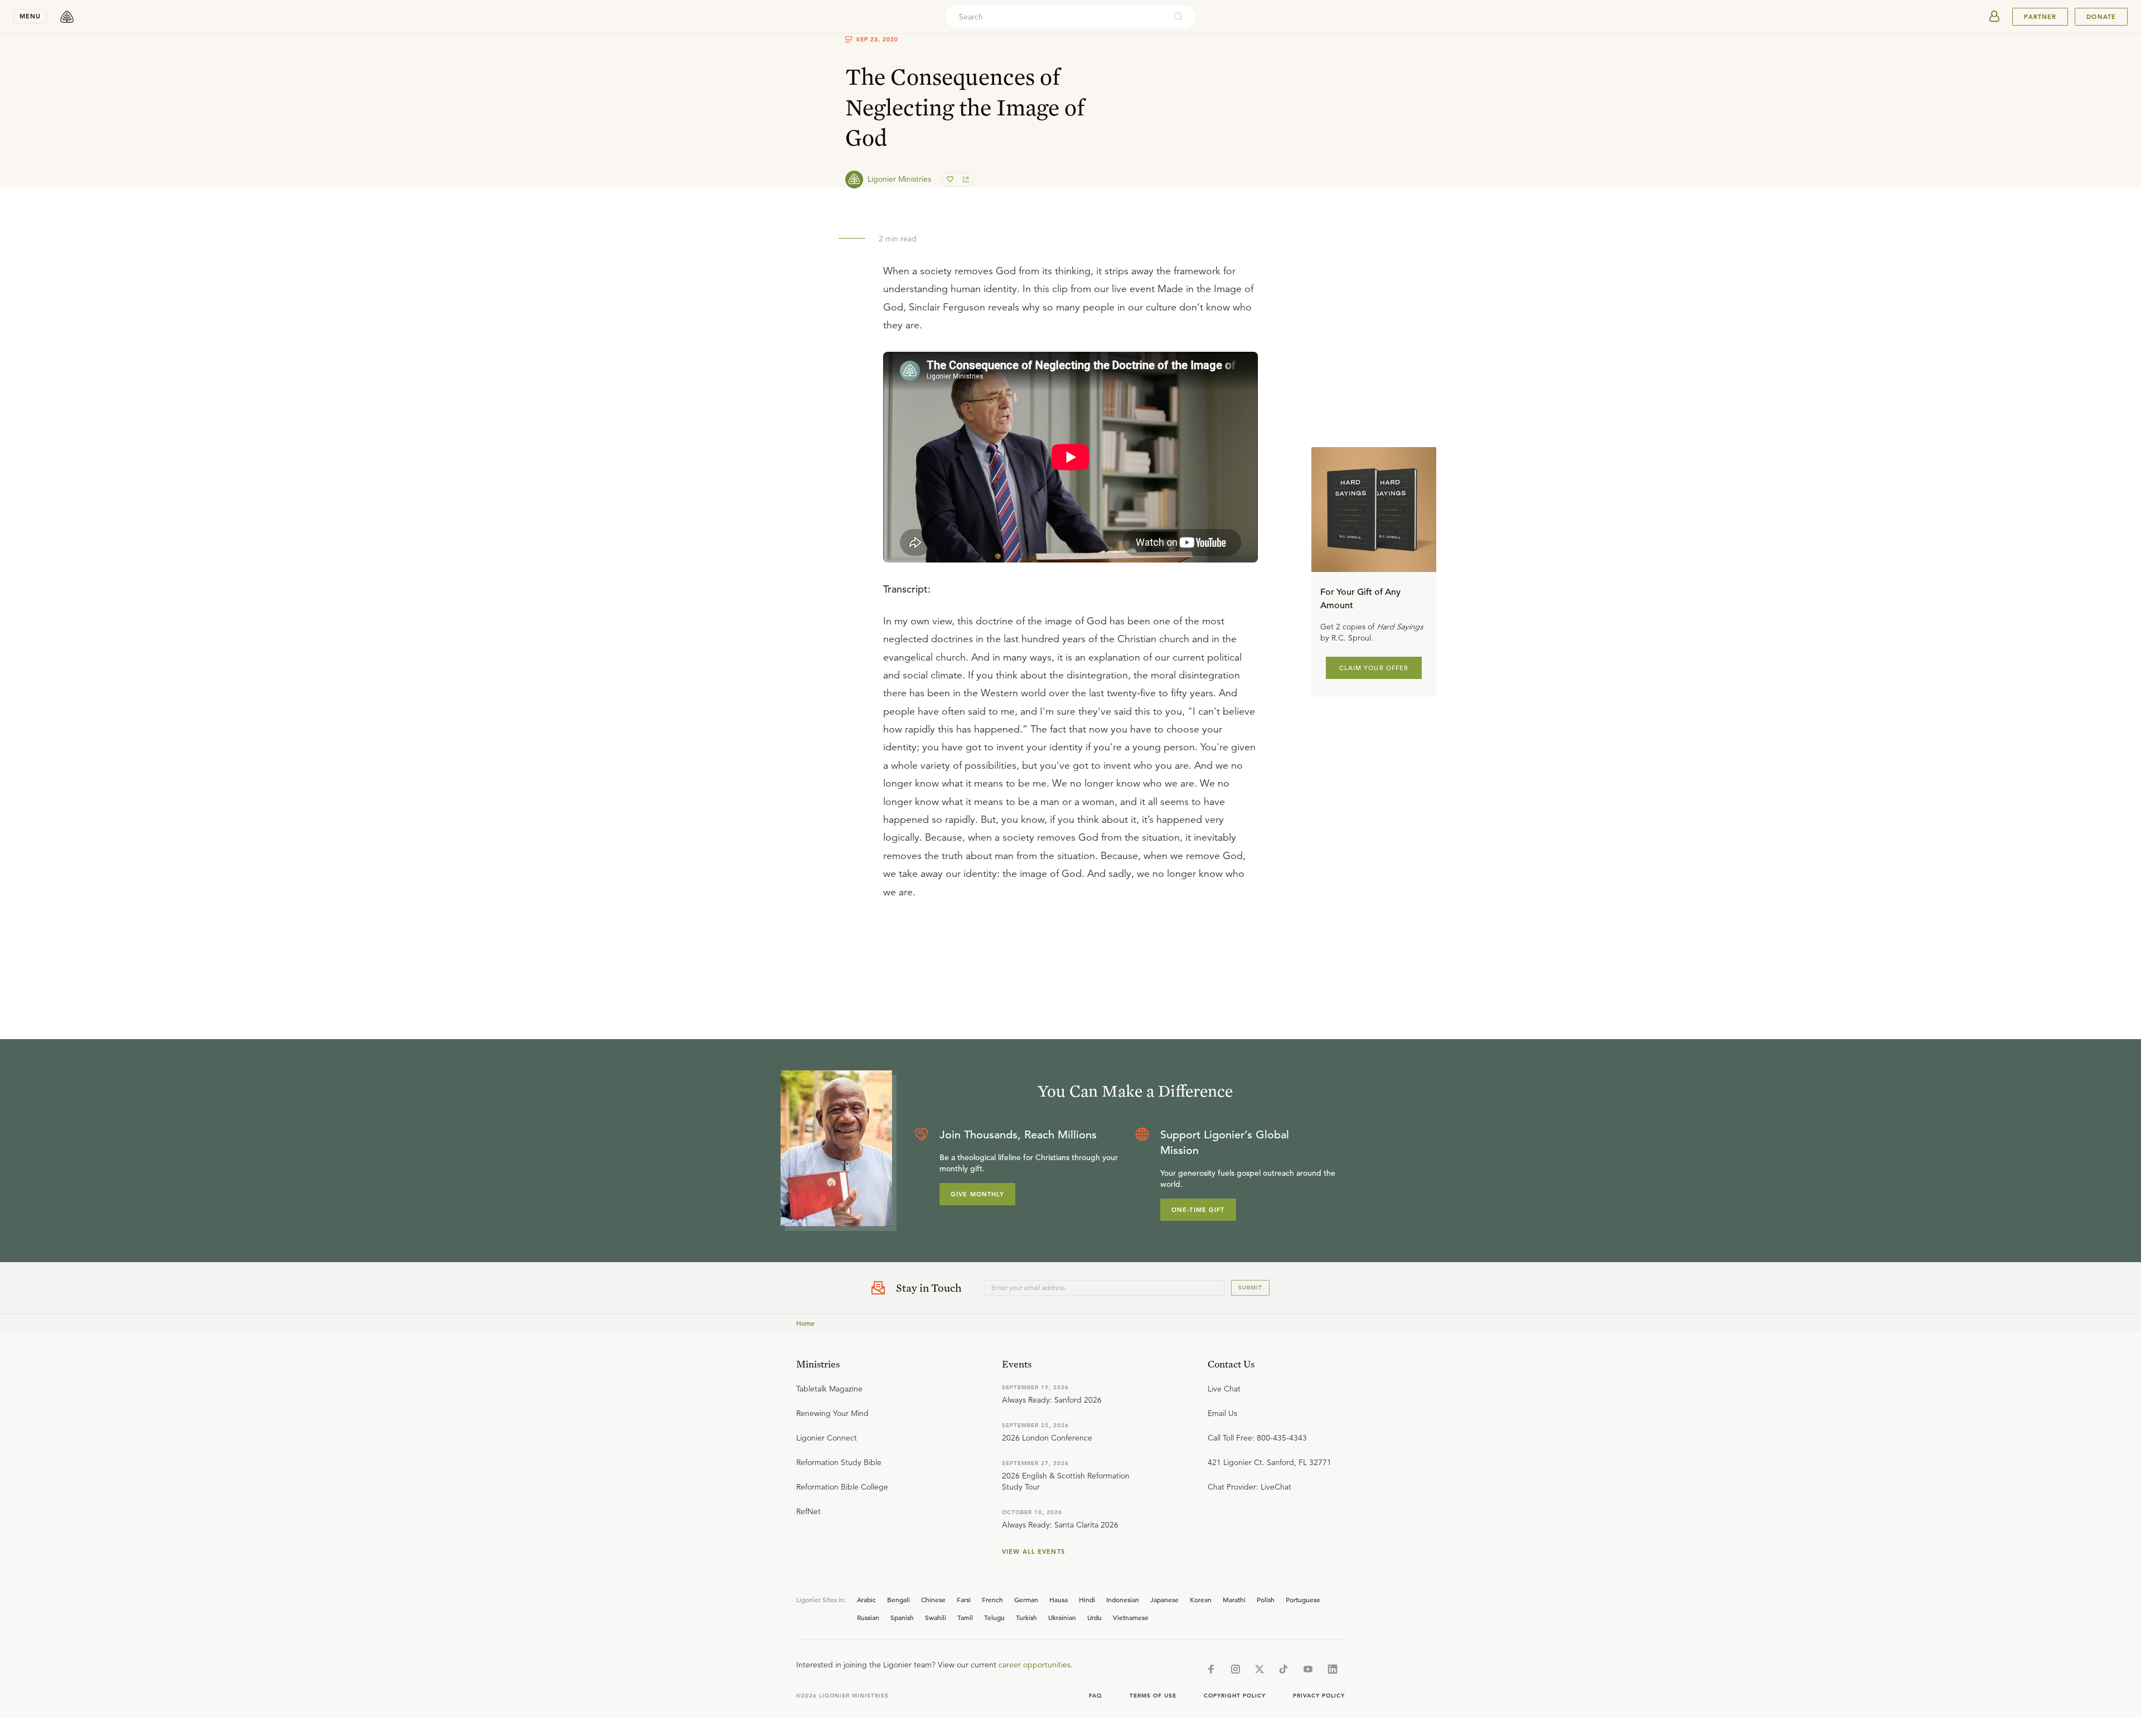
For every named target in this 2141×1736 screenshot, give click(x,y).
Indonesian (1123, 1599)
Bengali (898, 1599)
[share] (965, 180)
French (992, 1599)
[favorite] (951, 180)
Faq (1096, 1696)
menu (30, 16)
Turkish (1026, 1617)
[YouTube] (1308, 1669)
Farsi (964, 1599)
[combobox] (1055, 17)
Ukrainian (1062, 1617)
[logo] (67, 17)
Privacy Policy (1319, 1696)
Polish (1266, 1599)
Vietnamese (1131, 1617)
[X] (1260, 1669)
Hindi (1087, 1599)
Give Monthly (977, 1194)
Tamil (965, 1617)
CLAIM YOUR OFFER (1374, 667)
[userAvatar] (1994, 17)
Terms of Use (1153, 1696)
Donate (2101, 17)
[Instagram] (1236, 1669)
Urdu (1094, 1617)
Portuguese (1303, 1599)
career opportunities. (1036, 1665)
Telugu (994, 1617)
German (1026, 1599)
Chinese (933, 1599)
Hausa (1059, 1599)
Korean (1201, 1599)
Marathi (1234, 1599)
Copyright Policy (1235, 1696)
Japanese (1164, 1599)
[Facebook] (1211, 1669)
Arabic (866, 1599)
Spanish (902, 1617)
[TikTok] (1283, 1669)
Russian (868, 1617)
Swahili (936, 1617)
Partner (2040, 17)
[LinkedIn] (1333, 1669)
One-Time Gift (1198, 1210)
